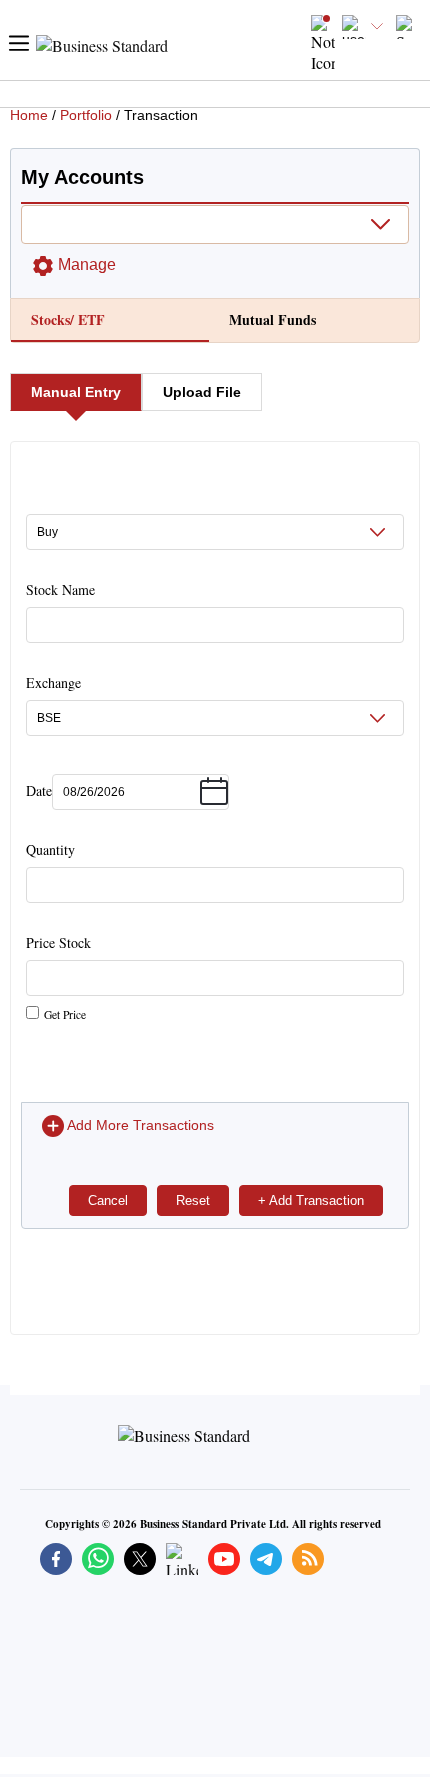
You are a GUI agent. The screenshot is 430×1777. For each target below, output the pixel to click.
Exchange (53, 682)
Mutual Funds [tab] (272, 319)
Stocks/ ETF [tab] (68, 319)
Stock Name (60, 589)
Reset (193, 1200)
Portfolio (86, 115)
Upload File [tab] (202, 392)
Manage (87, 264)
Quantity (50, 849)
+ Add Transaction (311, 1200)
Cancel (108, 1200)
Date (39, 790)
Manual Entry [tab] (76, 392)
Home (29, 115)
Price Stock (58, 977)
